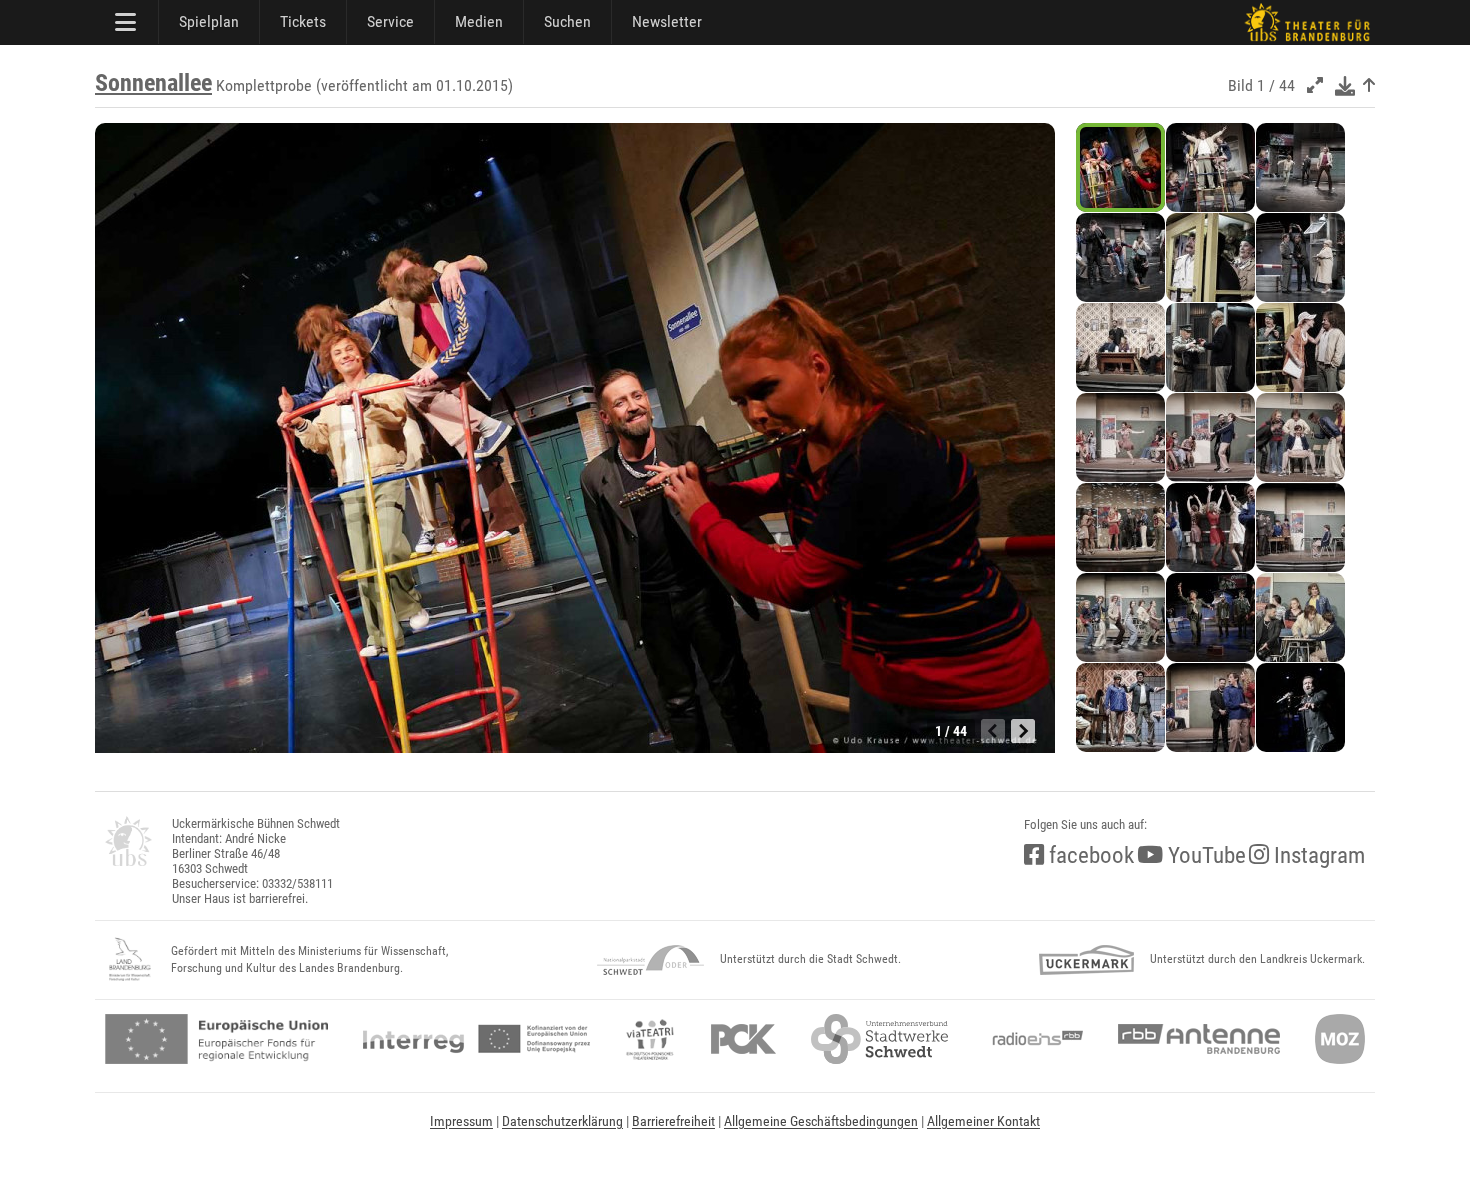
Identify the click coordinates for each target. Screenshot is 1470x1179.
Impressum (461, 1121)
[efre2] (216, 1039)
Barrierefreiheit (673, 1121)
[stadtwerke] (880, 1039)
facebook (1089, 855)
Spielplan (209, 21)
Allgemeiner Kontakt (983, 1121)
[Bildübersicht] (1369, 85)
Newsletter (667, 21)
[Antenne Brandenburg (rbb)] (1199, 1039)
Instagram (1317, 855)
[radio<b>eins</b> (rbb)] (1033, 1039)
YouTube (1204, 855)
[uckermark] (1086, 960)
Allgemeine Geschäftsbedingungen (821, 1121)
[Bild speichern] (1345, 85)
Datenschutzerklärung (562, 1121)
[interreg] (476, 1039)
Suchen (567, 21)
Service (390, 21)
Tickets (303, 21)
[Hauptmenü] (127, 22)
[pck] (743, 1039)
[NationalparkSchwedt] (650, 960)
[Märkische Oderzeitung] (1340, 1039)
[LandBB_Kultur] (130, 960)
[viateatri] (650, 1039)
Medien (479, 21)
